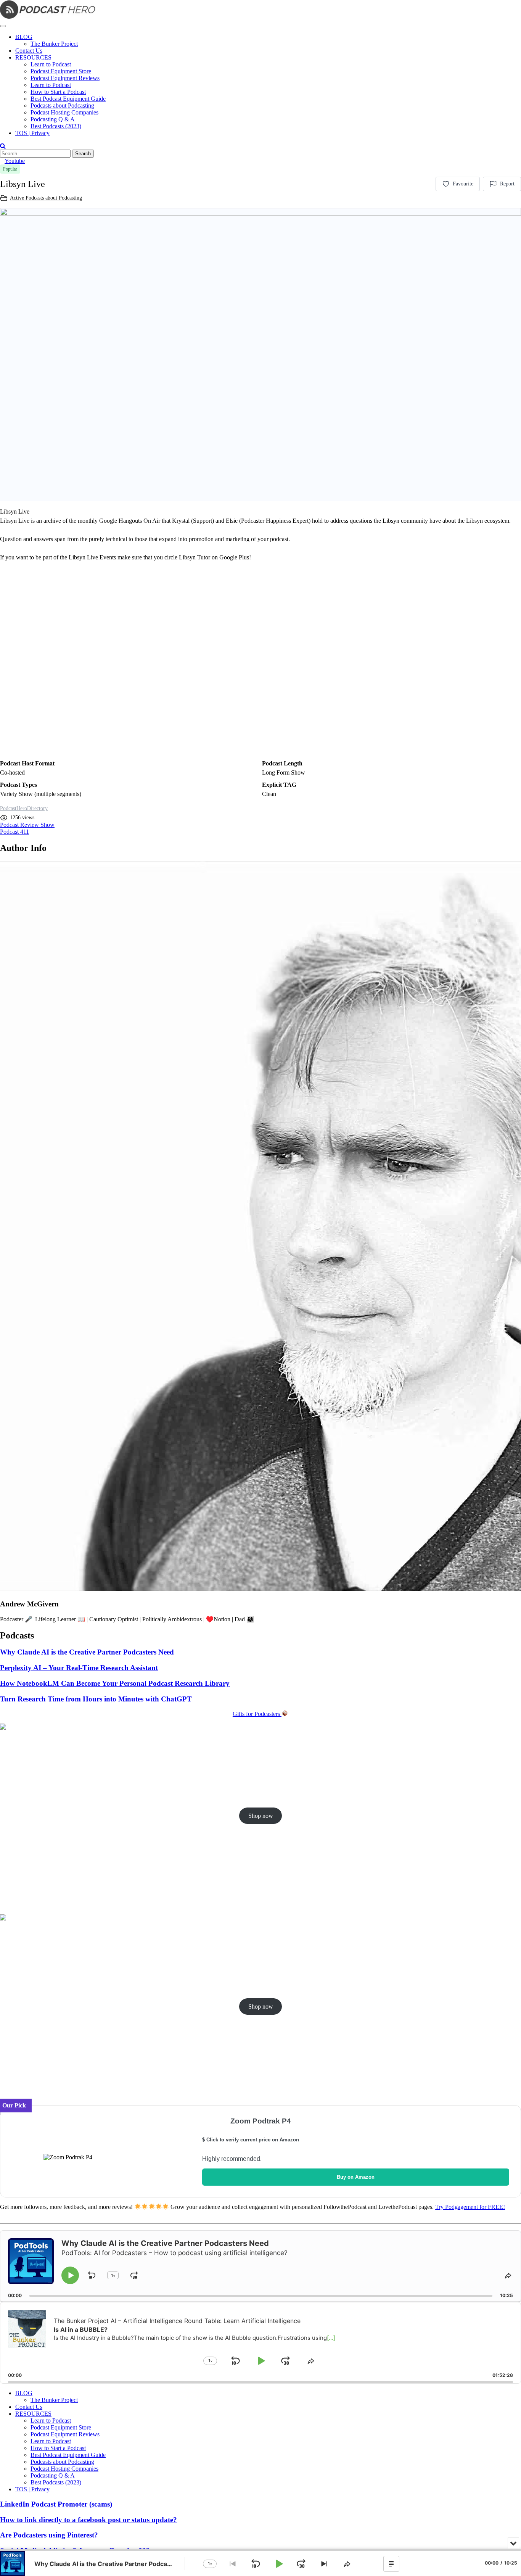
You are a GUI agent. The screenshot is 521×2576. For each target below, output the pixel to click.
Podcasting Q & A (53, 119)
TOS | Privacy (32, 133)
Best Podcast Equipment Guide (68, 99)
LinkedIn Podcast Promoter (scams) (56, 2504)
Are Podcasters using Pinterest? (49, 2535)
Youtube (15, 161)
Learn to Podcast (51, 64)
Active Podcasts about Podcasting (46, 198)
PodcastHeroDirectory (24, 808)
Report (507, 184)
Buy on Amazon (356, 2177)
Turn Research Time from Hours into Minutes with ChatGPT (96, 1699)
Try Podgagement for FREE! (470, 2207)
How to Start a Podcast (58, 92)
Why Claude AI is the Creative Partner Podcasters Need (87, 1652)
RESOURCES (33, 57)
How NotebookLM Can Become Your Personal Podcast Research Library (115, 1683)
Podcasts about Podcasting (62, 106)
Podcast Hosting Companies (64, 112)
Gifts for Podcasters (257, 1714)
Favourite (463, 184)
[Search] (3, 146)
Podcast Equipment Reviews (65, 78)
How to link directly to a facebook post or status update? (88, 2520)
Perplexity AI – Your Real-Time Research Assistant (79, 1668)
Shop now (261, 1816)
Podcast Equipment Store (61, 71)
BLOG (24, 37)
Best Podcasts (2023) (56, 126)
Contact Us (29, 51)
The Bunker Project (54, 44)
